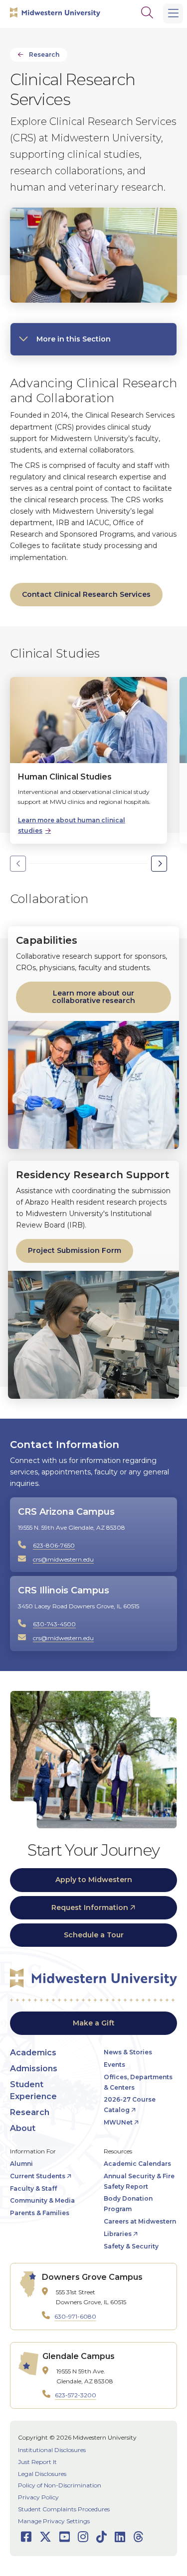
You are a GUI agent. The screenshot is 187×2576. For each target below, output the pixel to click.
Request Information (90, 1907)
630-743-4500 (54, 1624)
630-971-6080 (75, 2316)
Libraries (118, 2234)
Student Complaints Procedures (64, 2509)
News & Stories (128, 2052)
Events (114, 2065)
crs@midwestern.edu (63, 1559)
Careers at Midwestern (140, 2221)
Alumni (21, 2164)
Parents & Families (40, 2213)
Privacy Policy (38, 2497)
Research (44, 55)
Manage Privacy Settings (54, 2521)
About (23, 2128)
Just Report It (37, 2462)
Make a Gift (94, 2023)
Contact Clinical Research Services (86, 594)
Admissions (34, 2069)
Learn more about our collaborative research (93, 997)
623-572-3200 (76, 2395)
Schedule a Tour (94, 1935)
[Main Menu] (173, 13)
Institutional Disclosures (52, 2450)
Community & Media (42, 2200)
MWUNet (118, 2122)
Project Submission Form (75, 1250)
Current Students (38, 2176)
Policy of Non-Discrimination (60, 2485)
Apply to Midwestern (94, 1880)
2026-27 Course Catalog (130, 2105)
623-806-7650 (54, 1545)
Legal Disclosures (42, 2474)
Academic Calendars (137, 2164)
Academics (33, 2053)
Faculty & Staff (33, 2188)
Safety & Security (131, 2246)
